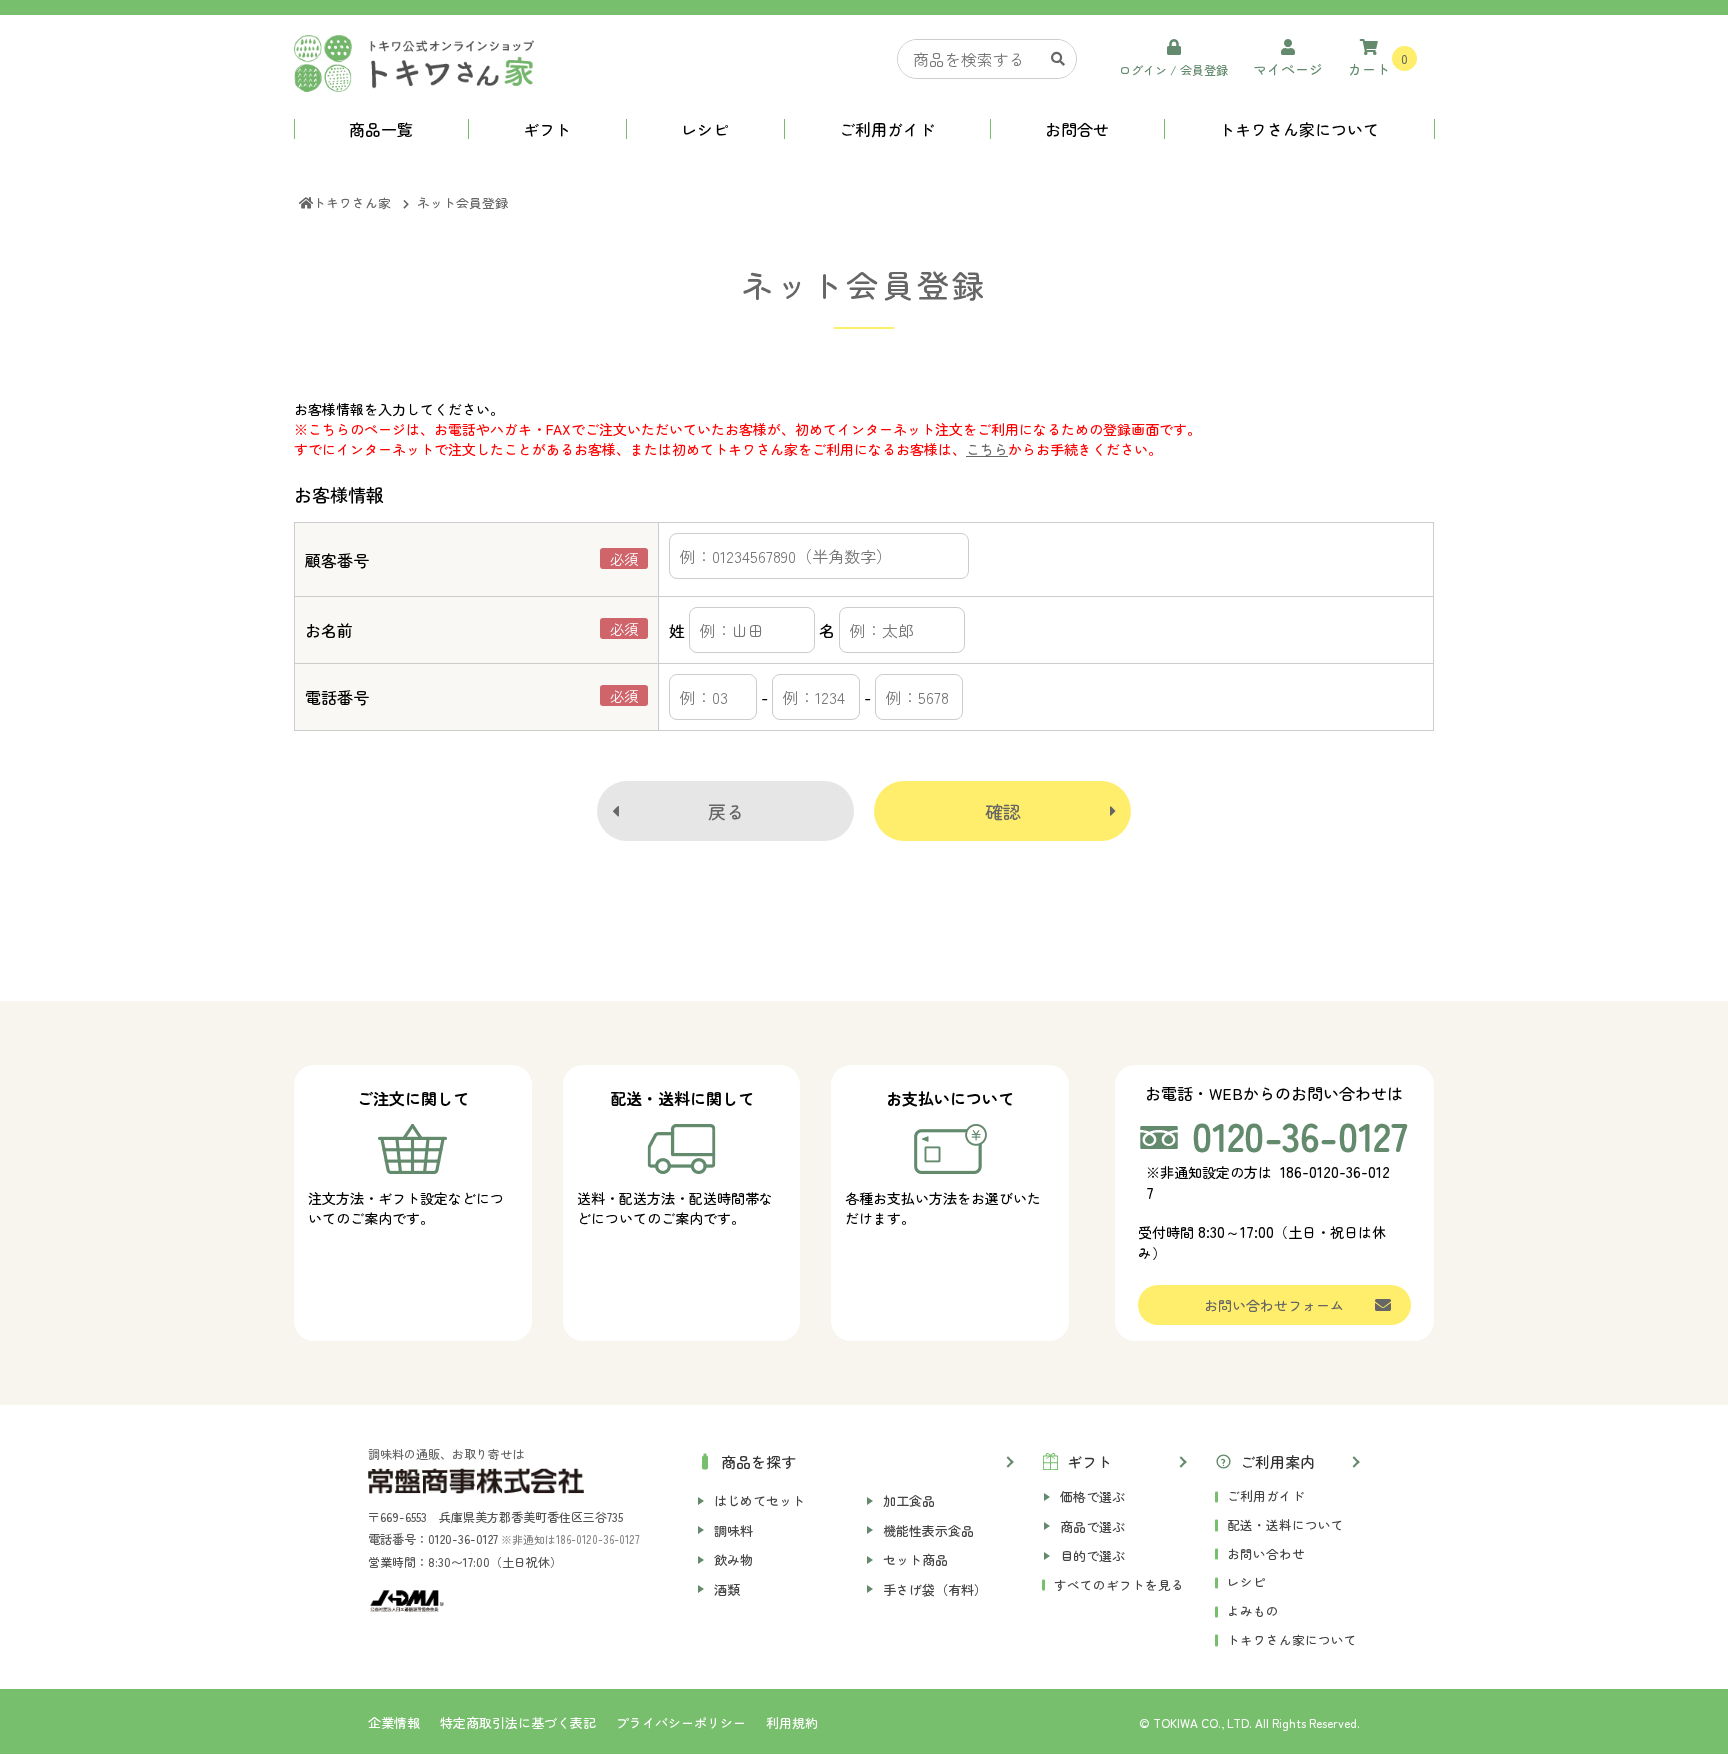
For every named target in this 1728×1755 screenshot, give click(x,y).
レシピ (705, 129)
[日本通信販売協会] (407, 1601)
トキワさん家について (1299, 129)
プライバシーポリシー (681, 1722)
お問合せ (1077, 129)
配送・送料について (1285, 1524)
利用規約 (792, 1722)
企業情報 (394, 1722)
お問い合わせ (1266, 1553)
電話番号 (337, 697)
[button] (854, 1459)
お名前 (329, 630)
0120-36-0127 (463, 1538)
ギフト (547, 129)
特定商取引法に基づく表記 (518, 1722)
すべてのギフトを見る (1119, 1584)
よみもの (1253, 1610)
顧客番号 (337, 560)
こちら (987, 449)
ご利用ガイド (887, 129)
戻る (726, 811)
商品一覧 (381, 129)
